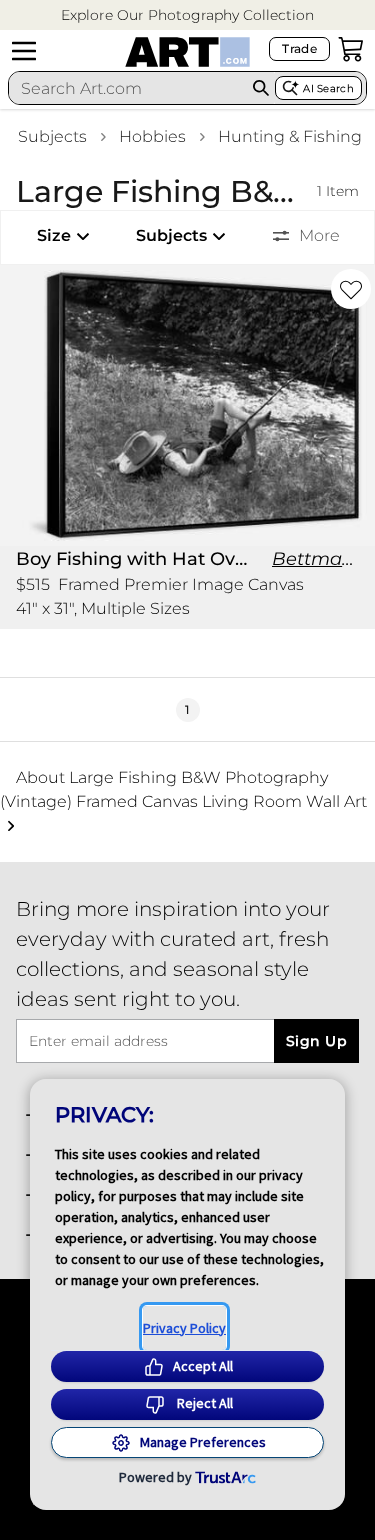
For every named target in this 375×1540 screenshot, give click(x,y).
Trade (299, 48)
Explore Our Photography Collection (187, 15)
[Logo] (187, 52)
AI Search (328, 88)
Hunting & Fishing (290, 136)
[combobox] (128, 88)
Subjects (52, 136)
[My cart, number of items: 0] (351, 49)
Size (54, 235)
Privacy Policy (184, 1328)
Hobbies (152, 136)
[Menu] (24, 51)
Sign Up (316, 1041)
